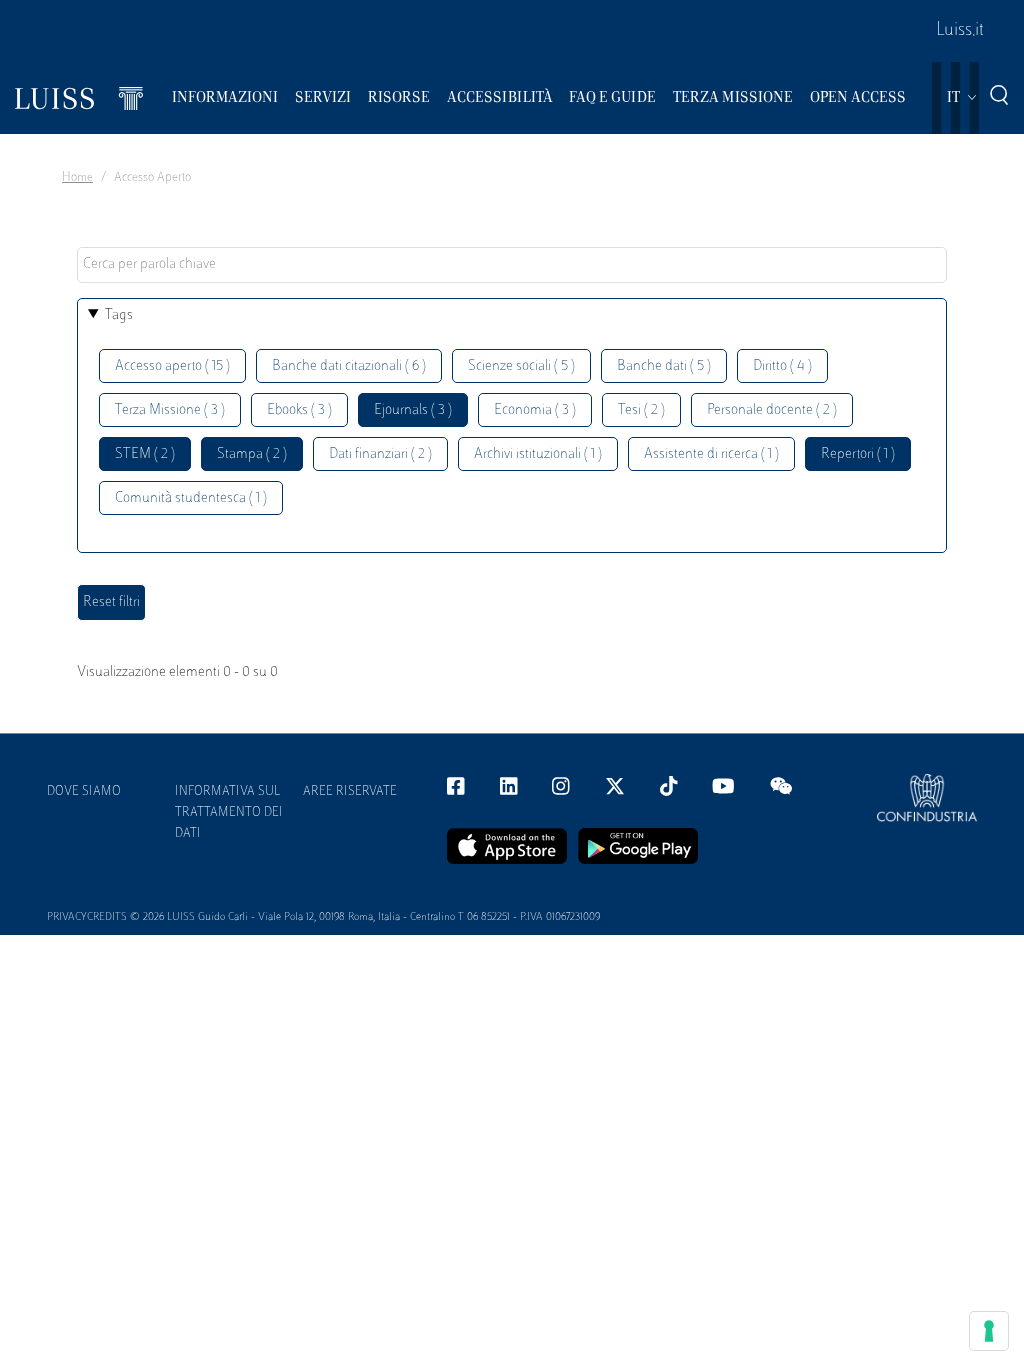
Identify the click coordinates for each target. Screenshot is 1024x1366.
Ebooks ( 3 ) (299, 410)
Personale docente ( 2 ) (772, 410)
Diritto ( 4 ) (782, 366)
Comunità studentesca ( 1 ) (191, 498)
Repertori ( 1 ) (858, 454)
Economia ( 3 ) (535, 410)
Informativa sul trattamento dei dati (229, 813)
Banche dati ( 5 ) (664, 366)
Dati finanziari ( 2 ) (380, 454)
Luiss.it (960, 31)
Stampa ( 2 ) (252, 454)
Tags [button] (119, 315)
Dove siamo (84, 792)
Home (77, 178)
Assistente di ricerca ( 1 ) (711, 454)
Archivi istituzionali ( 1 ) (538, 454)
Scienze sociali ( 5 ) (521, 366)
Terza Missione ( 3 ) (170, 410)
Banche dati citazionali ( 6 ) (349, 366)
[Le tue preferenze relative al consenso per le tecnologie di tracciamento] (989, 1331)
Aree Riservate (350, 792)
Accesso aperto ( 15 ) (172, 366)
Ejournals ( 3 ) (413, 410)
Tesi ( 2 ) (641, 410)
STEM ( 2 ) (145, 454)
